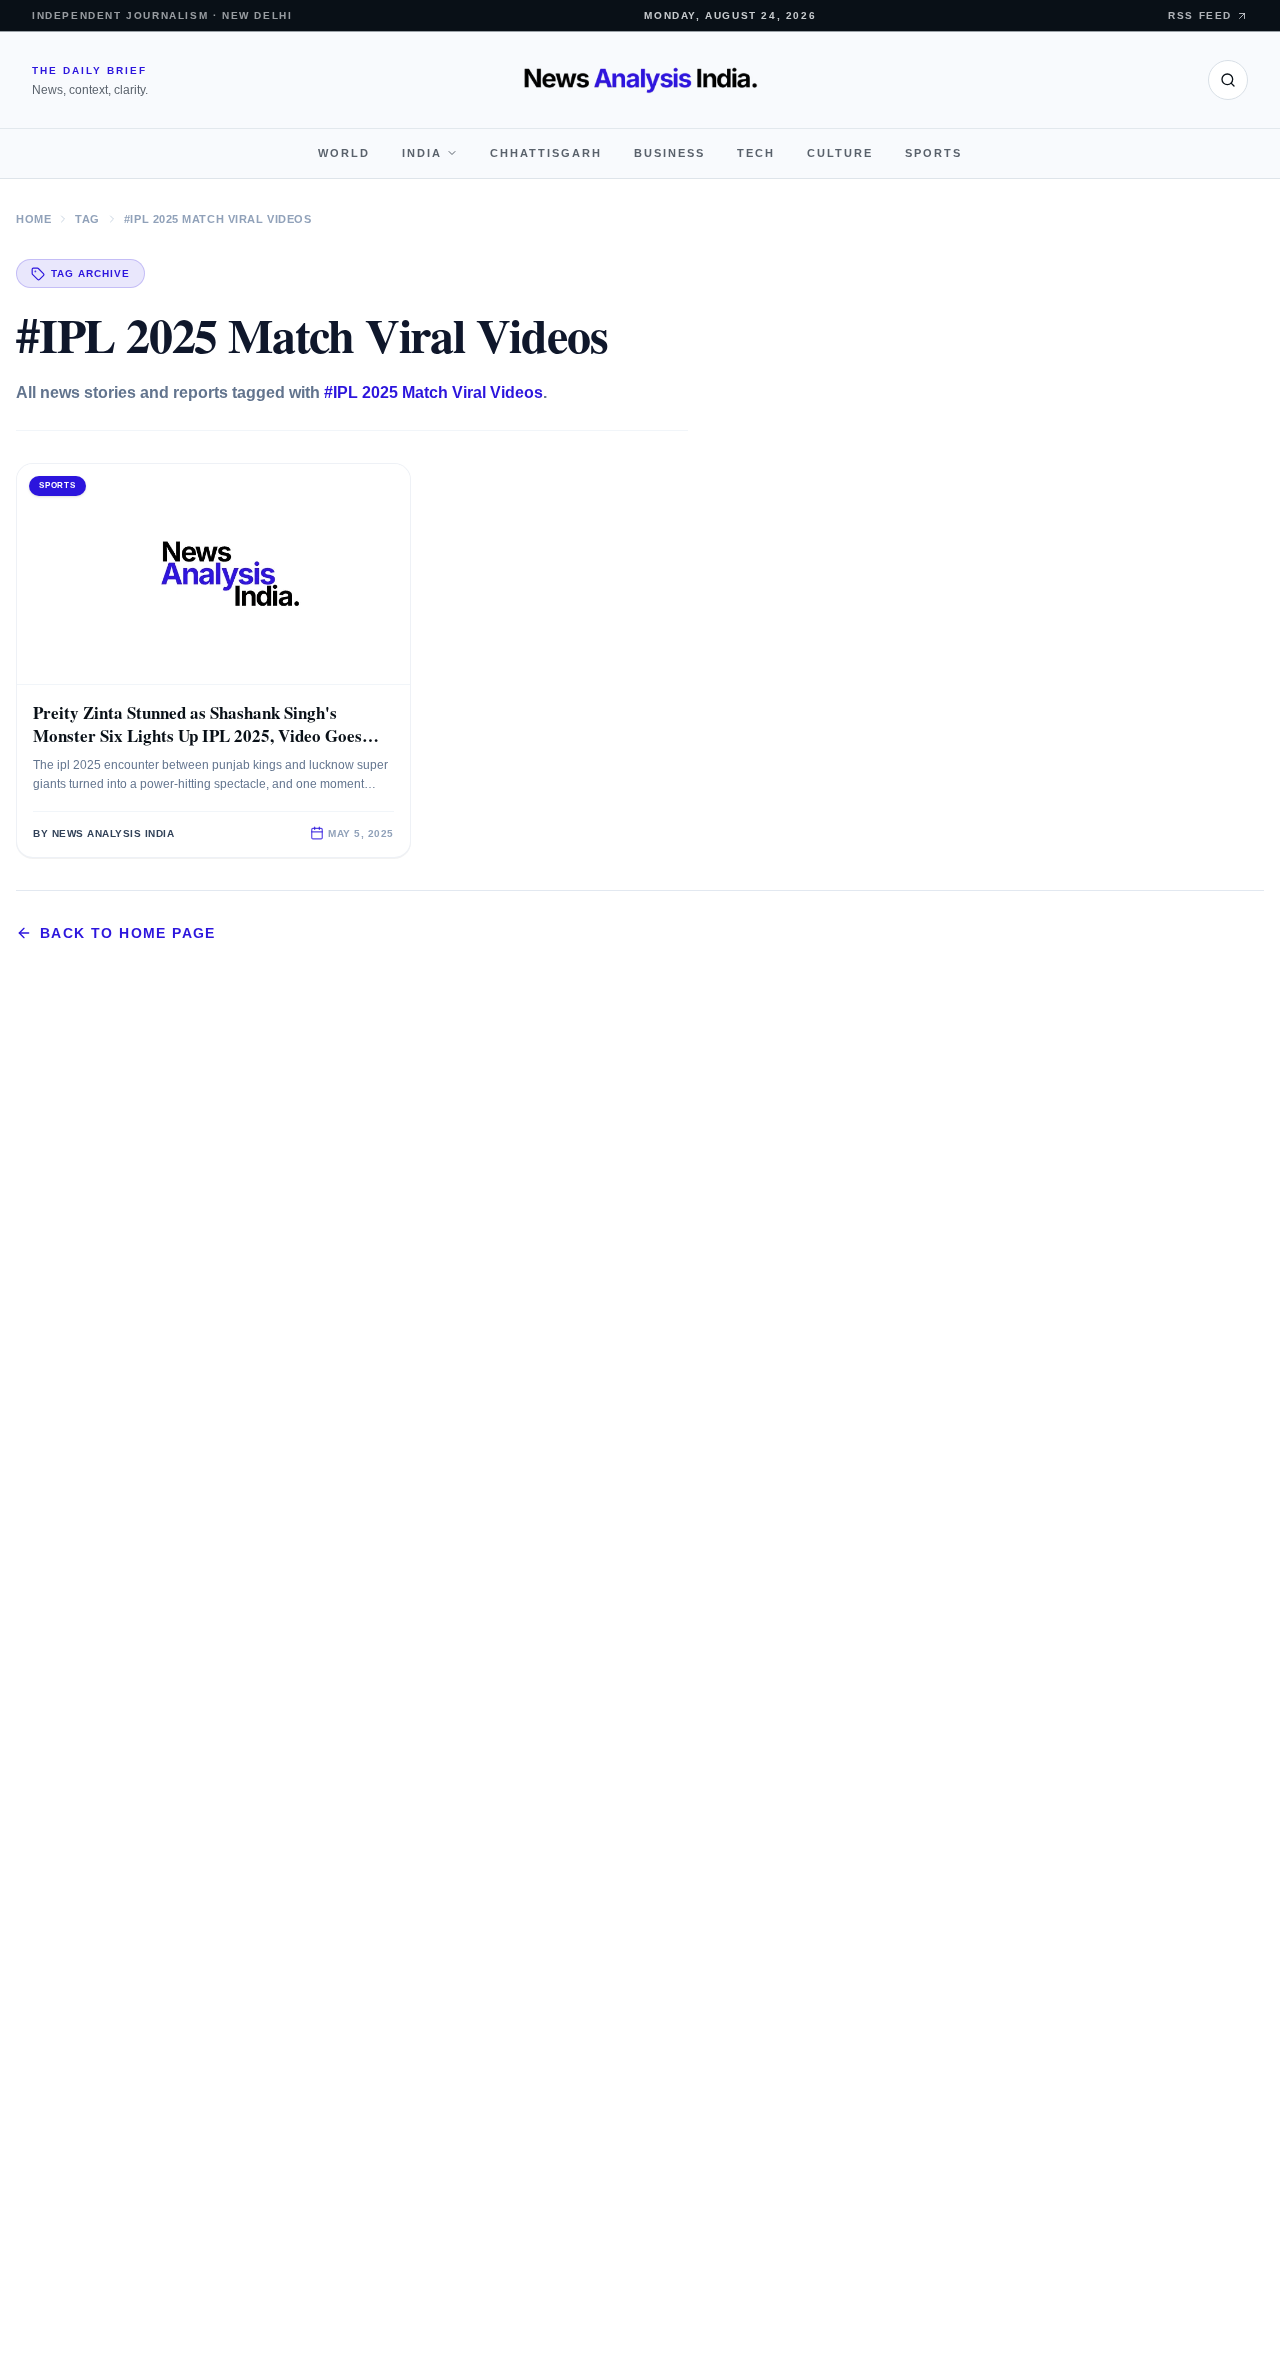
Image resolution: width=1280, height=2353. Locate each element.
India (422, 153)
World (344, 153)
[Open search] (1228, 80)
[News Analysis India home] (640, 80)
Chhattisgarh (546, 153)
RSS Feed (1200, 15)
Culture (840, 153)
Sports (933, 153)
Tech (756, 153)
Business (669, 153)
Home (33, 219)
